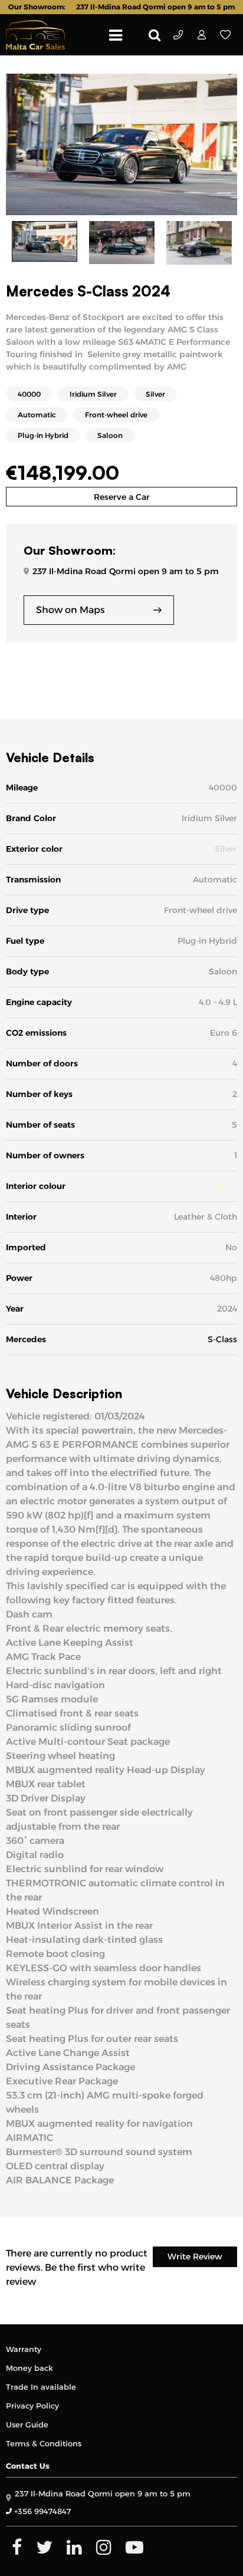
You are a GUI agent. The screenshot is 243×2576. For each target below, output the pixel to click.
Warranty (24, 2349)
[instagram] (104, 2547)
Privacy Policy (32, 2406)
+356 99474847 (178, 35)
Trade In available (41, 2387)
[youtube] (134, 2547)
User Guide (27, 2425)
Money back (29, 2368)
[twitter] (44, 2547)
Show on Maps (70, 610)
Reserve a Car (122, 497)
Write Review (195, 2257)
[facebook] (17, 2547)
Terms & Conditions (44, 2443)
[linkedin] (74, 2547)
